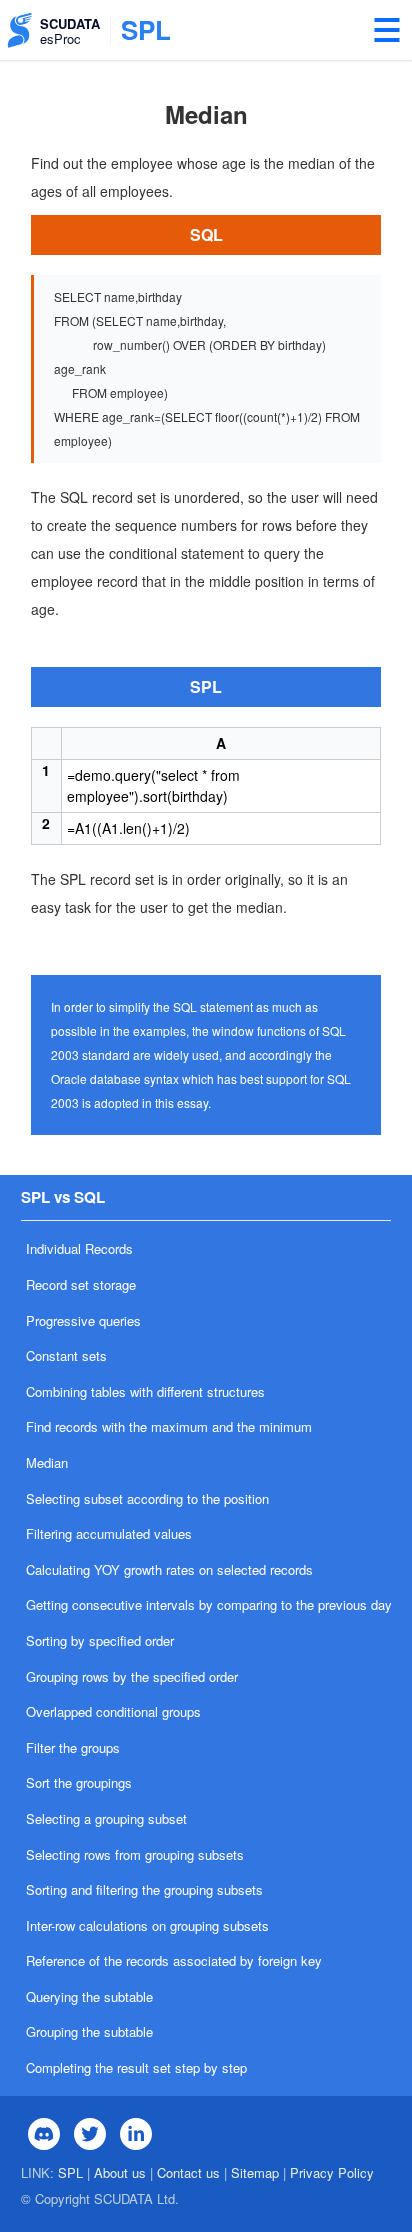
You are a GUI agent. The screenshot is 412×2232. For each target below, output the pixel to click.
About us (120, 2172)
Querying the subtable (89, 1996)
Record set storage (81, 1284)
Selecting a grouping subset (106, 1818)
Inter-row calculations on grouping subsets (147, 1925)
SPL (70, 2172)
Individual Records (79, 1248)
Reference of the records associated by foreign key (174, 1960)
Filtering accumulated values (109, 1533)
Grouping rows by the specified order (132, 1676)
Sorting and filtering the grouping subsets (144, 1889)
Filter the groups (73, 1747)
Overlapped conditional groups (113, 1711)
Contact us (188, 2172)
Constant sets (66, 1355)
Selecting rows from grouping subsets (135, 1854)
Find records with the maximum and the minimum (169, 1426)
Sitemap (255, 2172)
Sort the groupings (79, 1782)
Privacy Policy (332, 2172)
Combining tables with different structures (145, 1391)
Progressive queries (83, 1320)
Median (47, 1462)
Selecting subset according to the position (147, 1498)
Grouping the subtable (89, 2031)
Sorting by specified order (100, 1640)
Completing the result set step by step (136, 2067)
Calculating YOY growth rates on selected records (169, 1569)
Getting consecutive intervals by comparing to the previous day (209, 1604)
